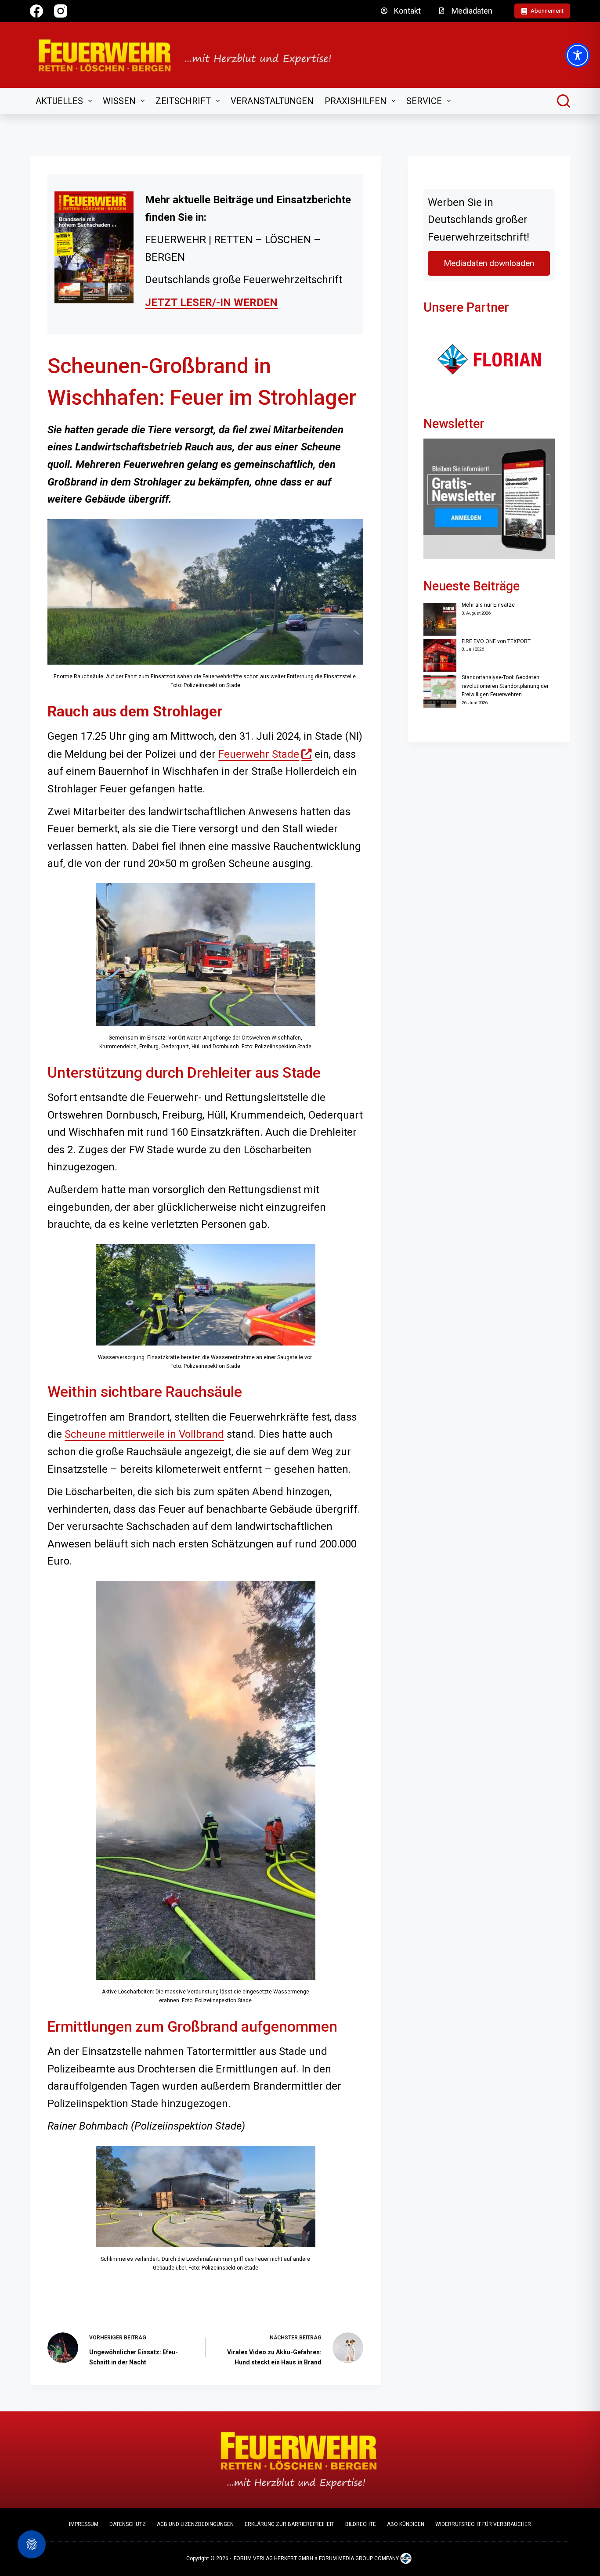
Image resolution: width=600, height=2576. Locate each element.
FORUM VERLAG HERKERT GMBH (273, 2558)
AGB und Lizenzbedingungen (195, 2524)
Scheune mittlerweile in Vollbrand (144, 1434)
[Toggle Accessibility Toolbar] (578, 55)
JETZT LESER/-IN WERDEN (211, 302)
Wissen (119, 101)
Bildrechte (361, 2524)
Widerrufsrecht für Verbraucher (483, 2524)
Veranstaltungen (272, 101)
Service (424, 101)
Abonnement (547, 11)
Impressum (84, 2524)
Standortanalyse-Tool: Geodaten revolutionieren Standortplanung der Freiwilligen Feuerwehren (505, 686)
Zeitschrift (183, 101)
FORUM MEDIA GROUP (346, 2558)
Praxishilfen (356, 101)
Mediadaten (472, 11)
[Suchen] (564, 101)
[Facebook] (36, 11)
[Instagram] (61, 11)
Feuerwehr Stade (265, 754)
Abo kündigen (406, 2524)
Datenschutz (128, 2524)
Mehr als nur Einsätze (488, 605)
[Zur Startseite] (190, 55)
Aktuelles (59, 101)
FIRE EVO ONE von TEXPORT (496, 641)
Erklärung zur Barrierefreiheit (289, 2524)
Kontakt (407, 11)
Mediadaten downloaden (489, 263)
